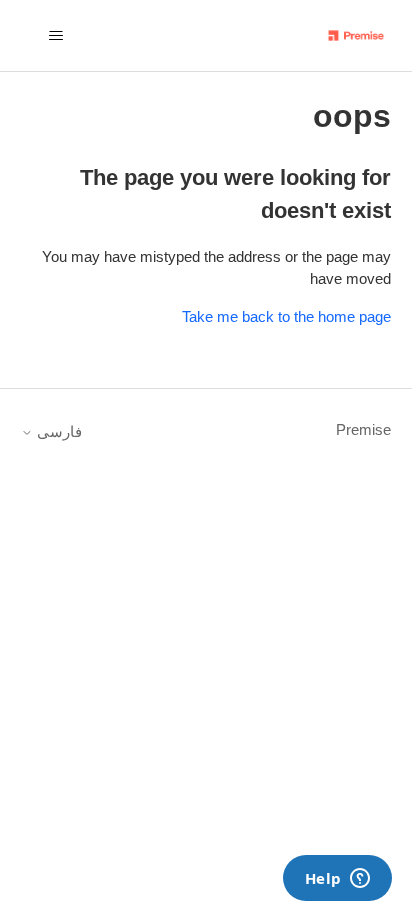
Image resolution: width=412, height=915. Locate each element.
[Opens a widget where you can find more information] (337, 880)
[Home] (356, 35)
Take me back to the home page (286, 316)
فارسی (57, 431)
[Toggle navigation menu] (56, 36)
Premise (363, 429)
